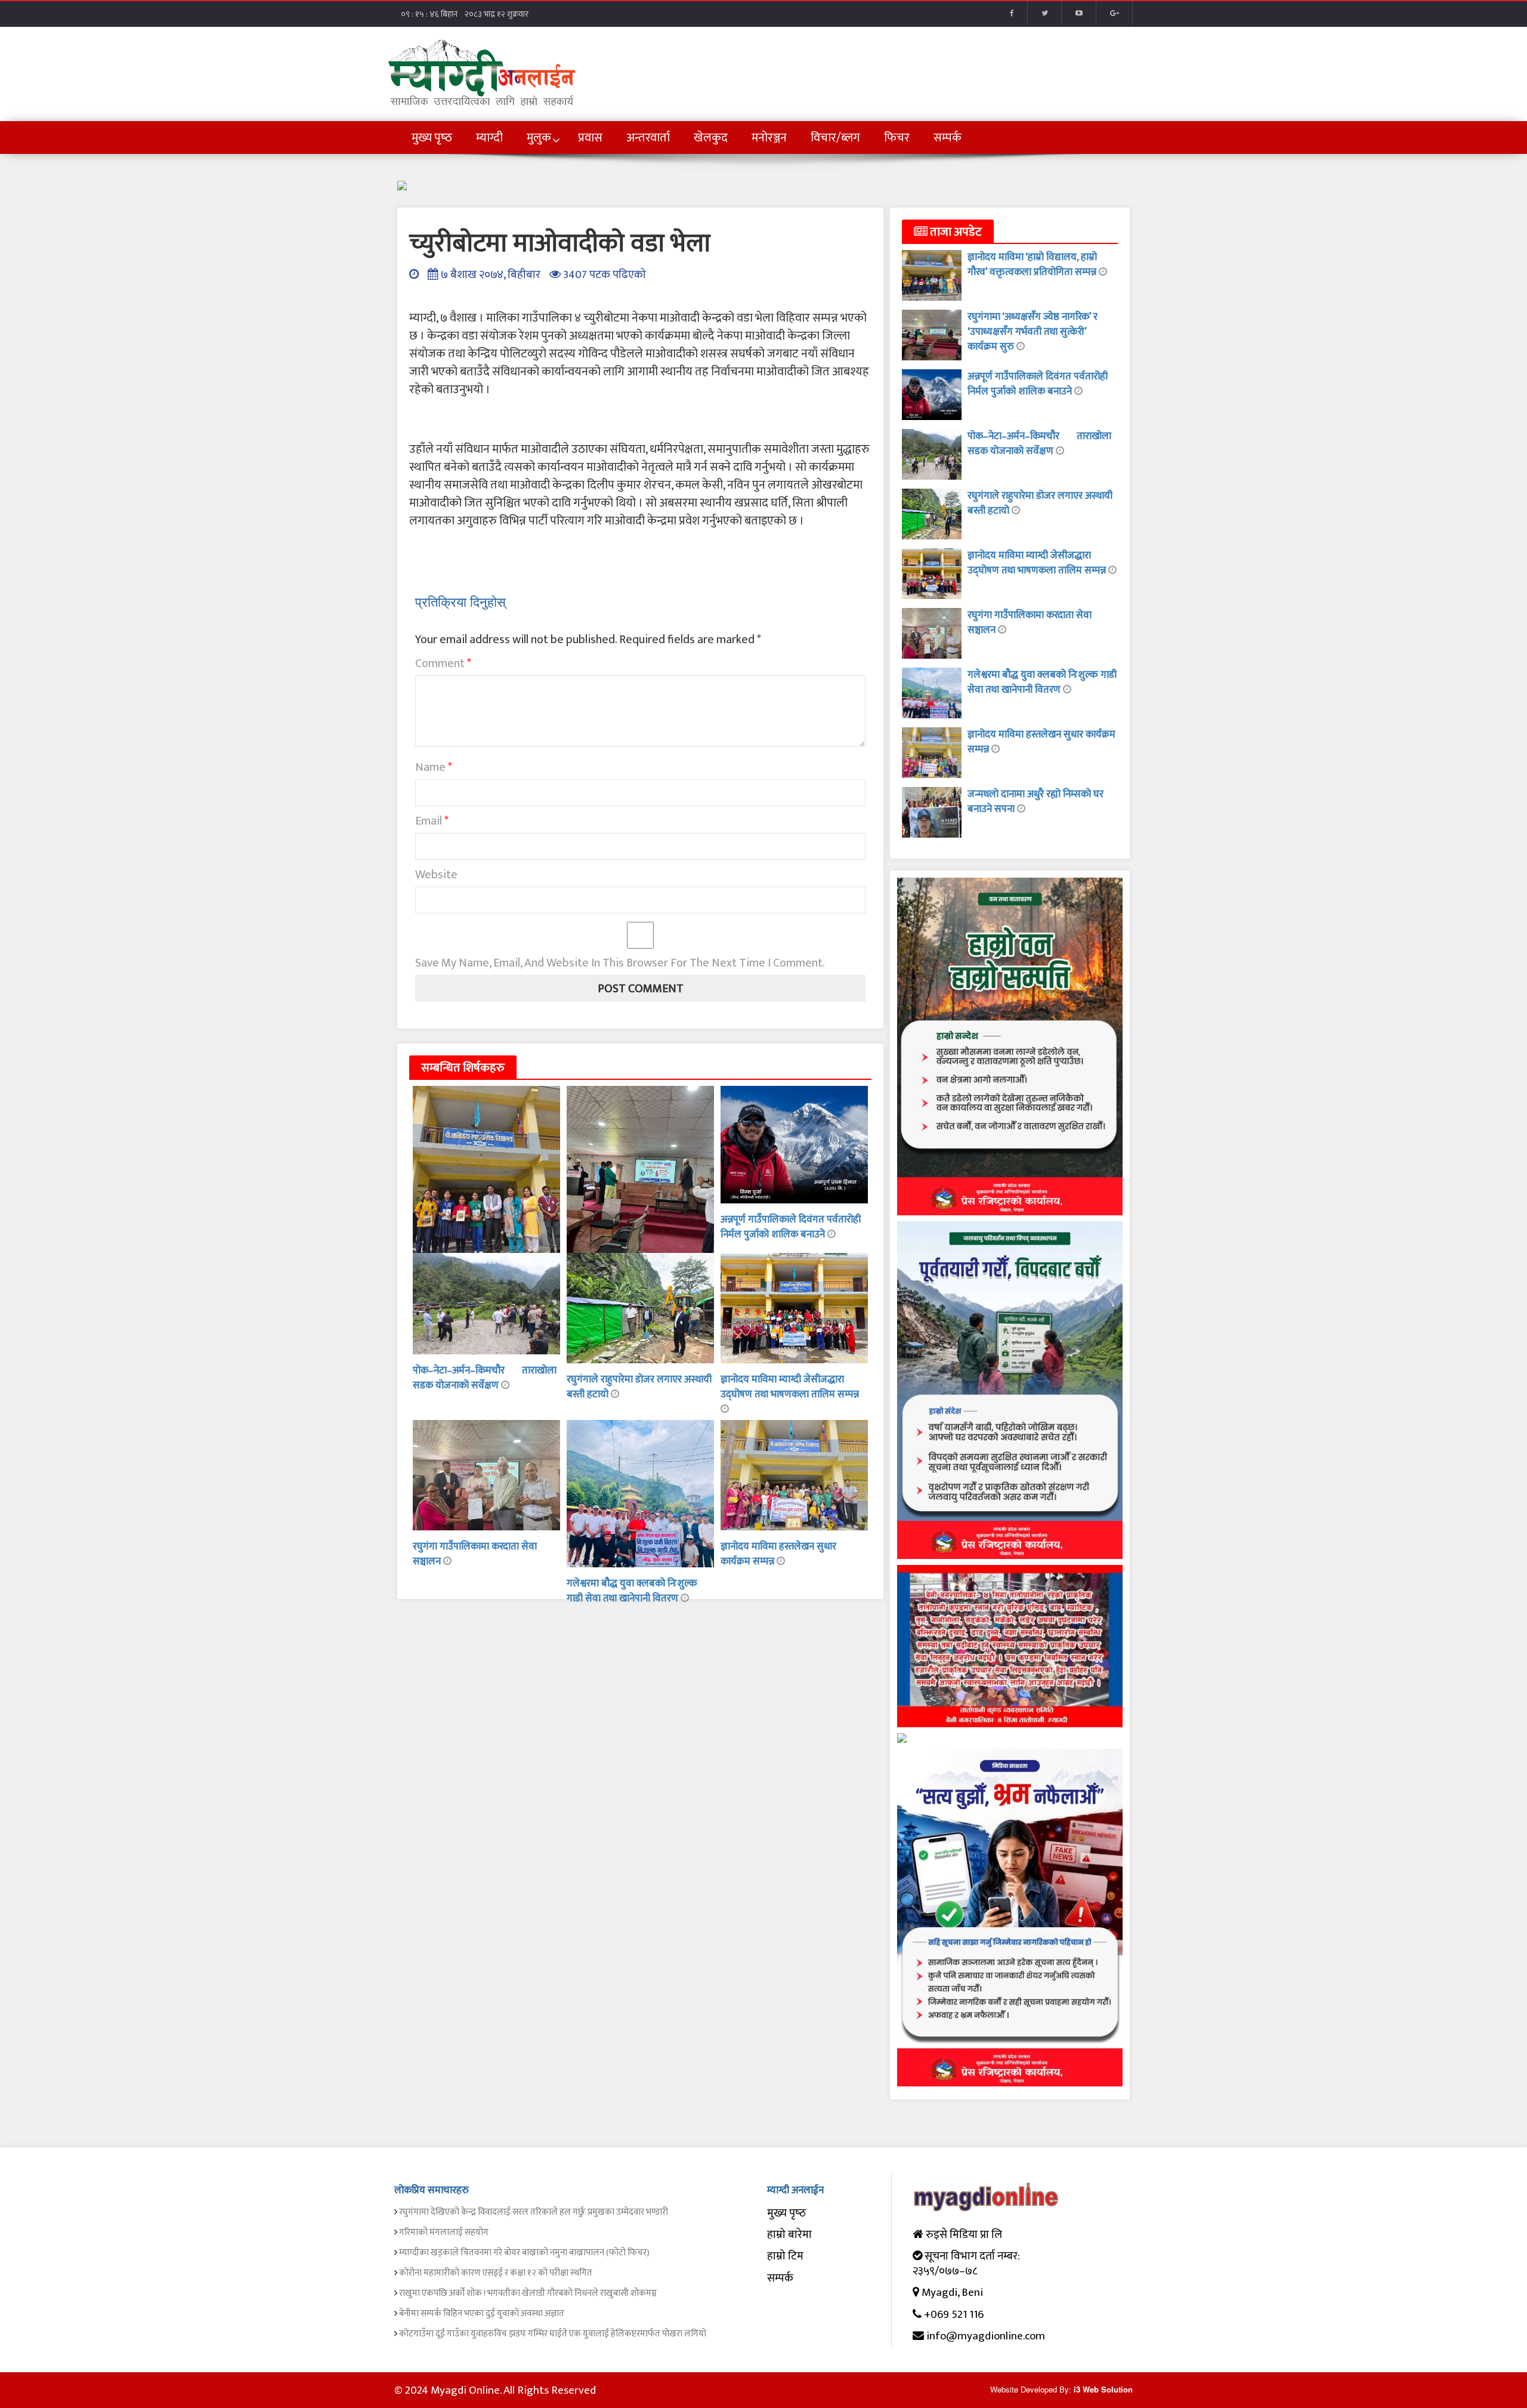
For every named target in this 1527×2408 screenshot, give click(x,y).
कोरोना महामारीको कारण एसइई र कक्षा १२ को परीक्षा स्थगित (496, 2273)
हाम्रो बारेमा (789, 2235)
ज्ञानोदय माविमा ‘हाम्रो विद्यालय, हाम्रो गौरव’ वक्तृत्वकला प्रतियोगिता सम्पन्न (1033, 265)
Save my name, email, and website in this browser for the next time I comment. (620, 963)
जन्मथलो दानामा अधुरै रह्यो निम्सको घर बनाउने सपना (1035, 802)
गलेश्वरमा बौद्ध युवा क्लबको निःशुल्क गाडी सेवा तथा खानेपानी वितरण (632, 1591)
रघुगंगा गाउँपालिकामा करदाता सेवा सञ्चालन (475, 1554)
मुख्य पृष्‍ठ (787, 2213)
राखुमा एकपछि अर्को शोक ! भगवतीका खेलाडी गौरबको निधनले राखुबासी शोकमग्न (528, 2293)
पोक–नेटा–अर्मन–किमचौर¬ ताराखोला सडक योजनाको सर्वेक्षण (485, 1378)
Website (436, 875)
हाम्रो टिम (785, 2256)
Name (434, 767)
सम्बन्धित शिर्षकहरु (463, 1068)
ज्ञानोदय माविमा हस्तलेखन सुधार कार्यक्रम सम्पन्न (1041, 742)
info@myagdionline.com (986, 2336)
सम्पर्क (780, 2278)
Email (432, 821)
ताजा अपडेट (955, 232)
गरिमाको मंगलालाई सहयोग (444, 2232)
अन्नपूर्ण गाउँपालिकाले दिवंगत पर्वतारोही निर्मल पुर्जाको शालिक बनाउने (791, 1227)
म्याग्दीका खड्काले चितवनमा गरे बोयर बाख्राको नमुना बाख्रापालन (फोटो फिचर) (524, 2253)
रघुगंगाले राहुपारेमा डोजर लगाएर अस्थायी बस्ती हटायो (639, 1387)
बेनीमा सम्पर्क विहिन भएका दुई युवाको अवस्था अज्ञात (482, 2313)
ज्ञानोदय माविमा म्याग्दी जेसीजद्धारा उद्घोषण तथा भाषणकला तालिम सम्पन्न (790, 1387)
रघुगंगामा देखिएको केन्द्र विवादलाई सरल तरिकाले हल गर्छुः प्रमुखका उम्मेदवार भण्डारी (534, 2212)
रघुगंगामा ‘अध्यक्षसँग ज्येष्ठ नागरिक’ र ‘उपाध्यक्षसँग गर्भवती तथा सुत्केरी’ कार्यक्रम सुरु (1033, 332)
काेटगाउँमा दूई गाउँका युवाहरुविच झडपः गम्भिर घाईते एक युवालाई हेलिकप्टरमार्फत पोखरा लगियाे (553, 2334)
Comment (443, 663)
